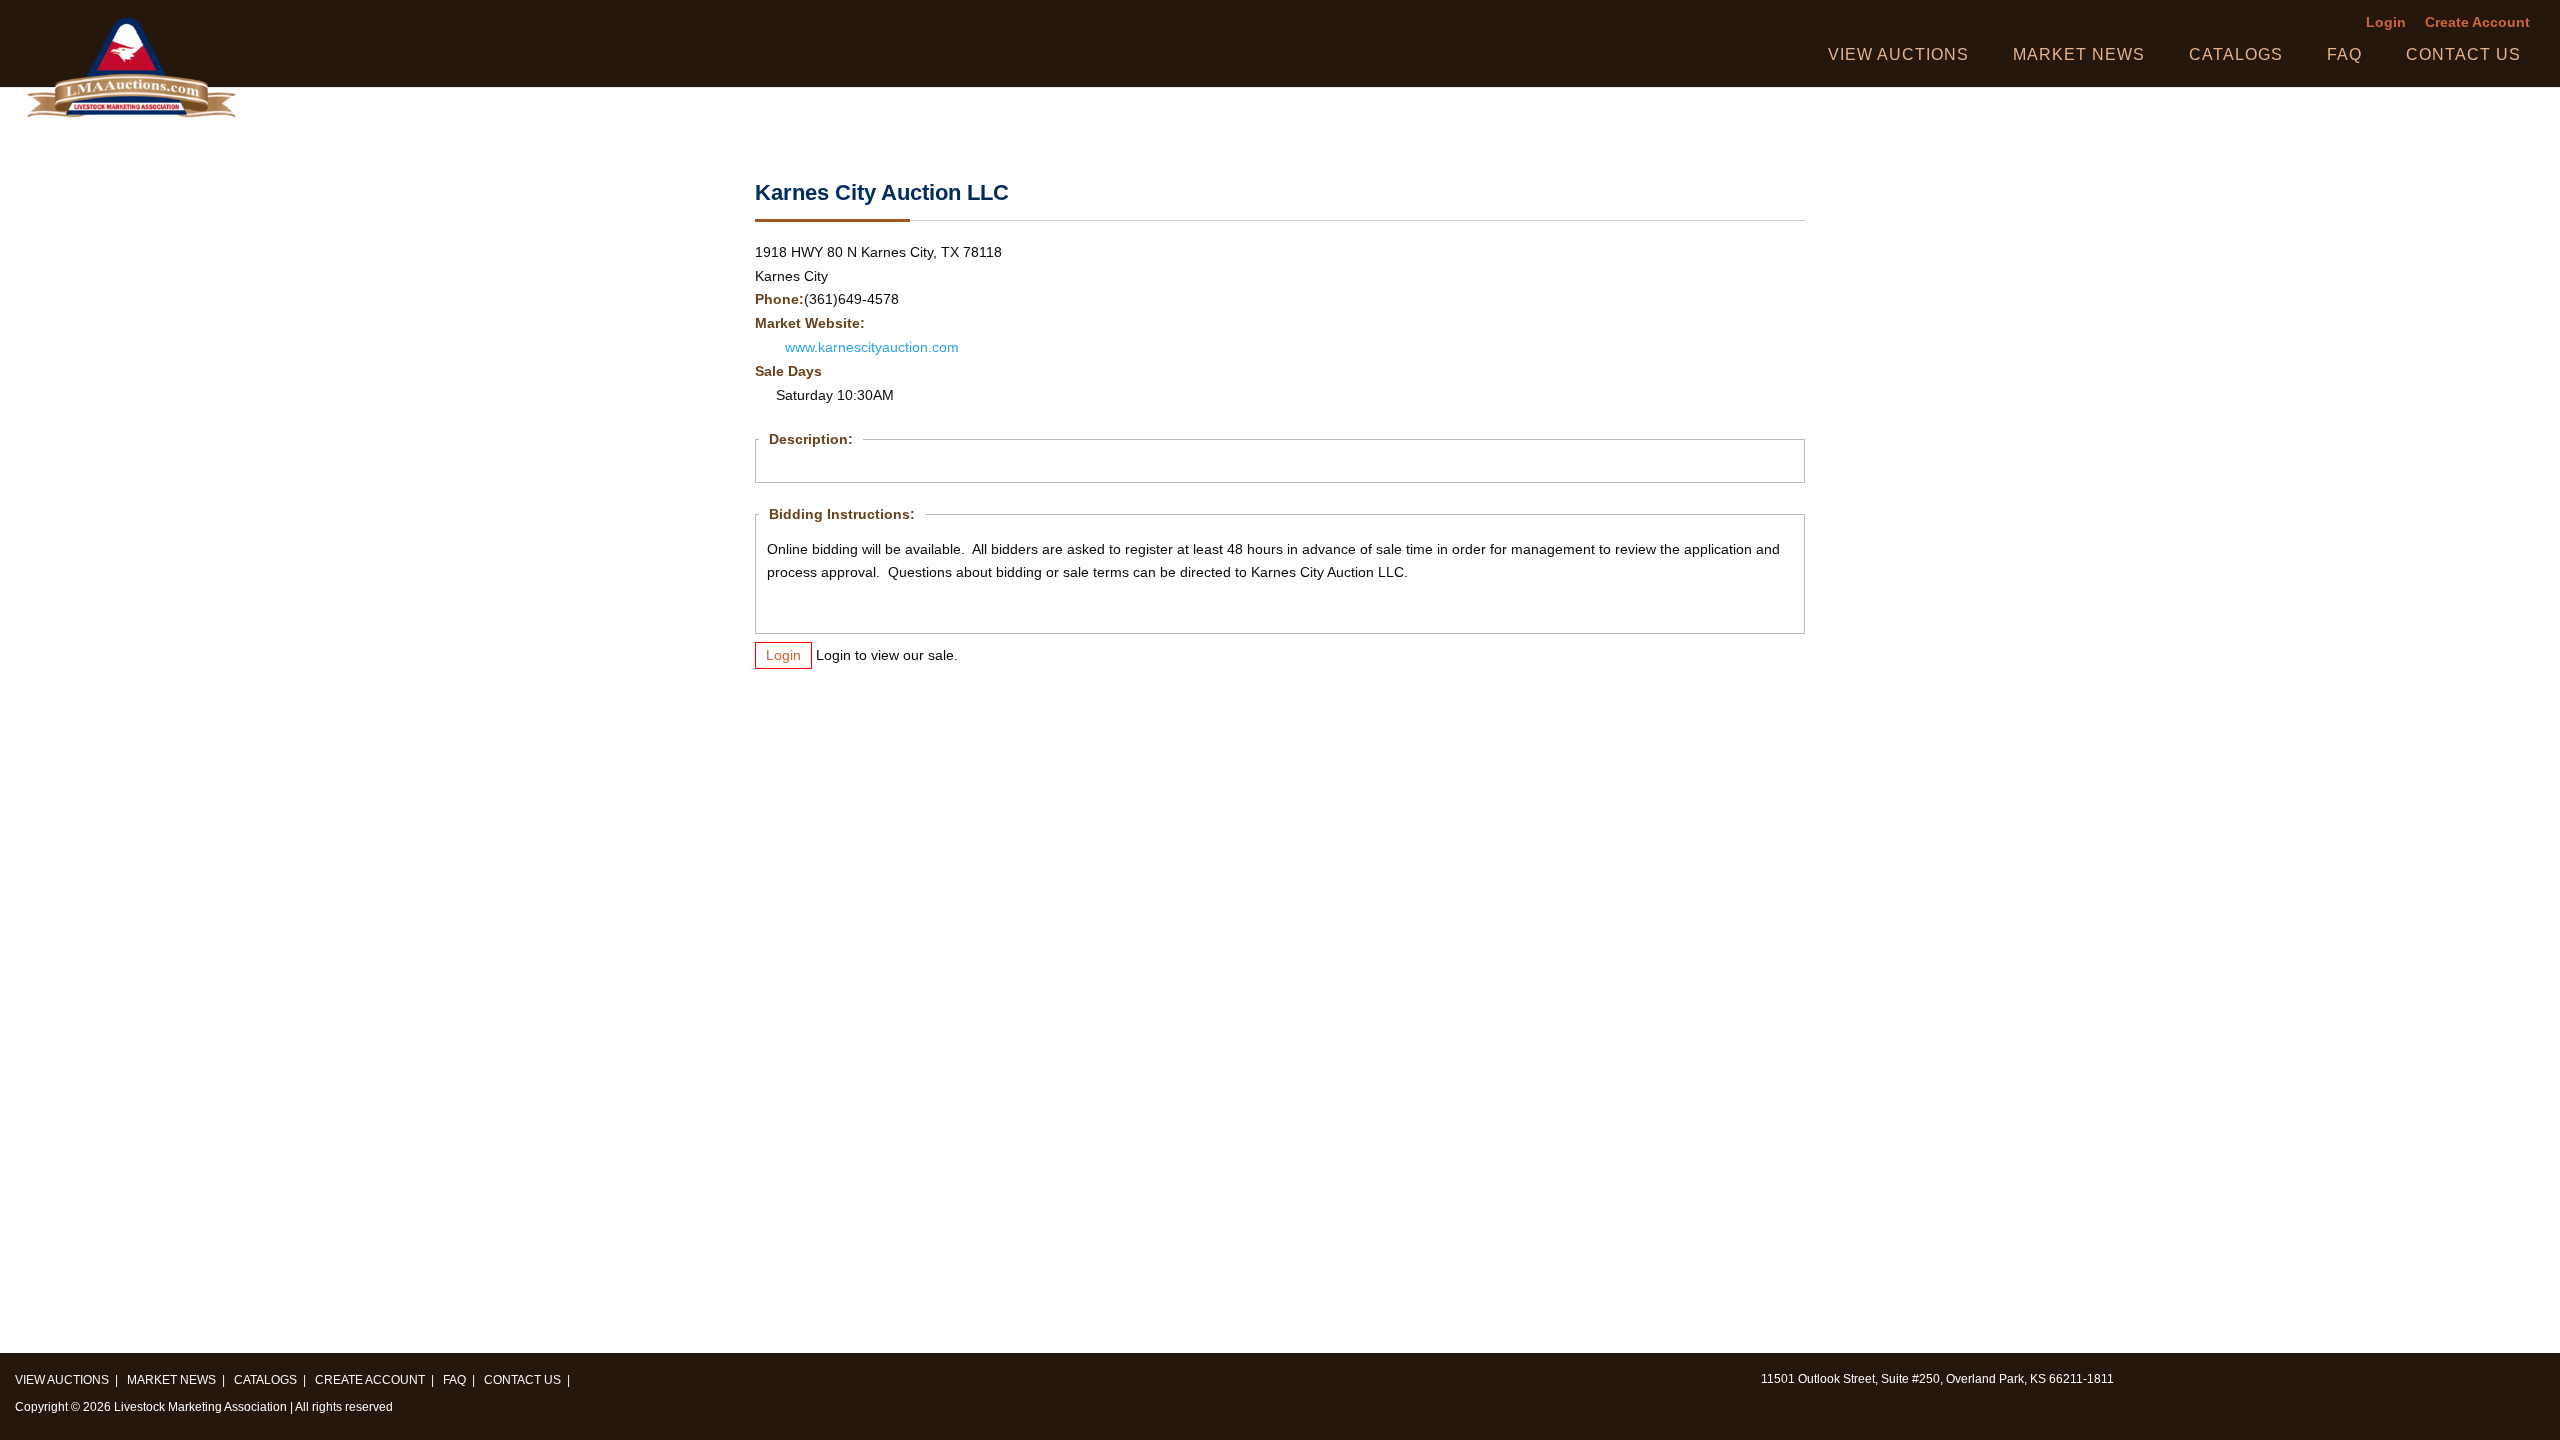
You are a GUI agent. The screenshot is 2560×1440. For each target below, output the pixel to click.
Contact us (2463, 54)
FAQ (2344, 54)
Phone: (779, 299)
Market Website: (810, 323)
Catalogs (2236, 54)
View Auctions (1898, 54)
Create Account (2477, 22)
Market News (2079, 54)
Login (2386, 22)
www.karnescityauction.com (872, 347)
